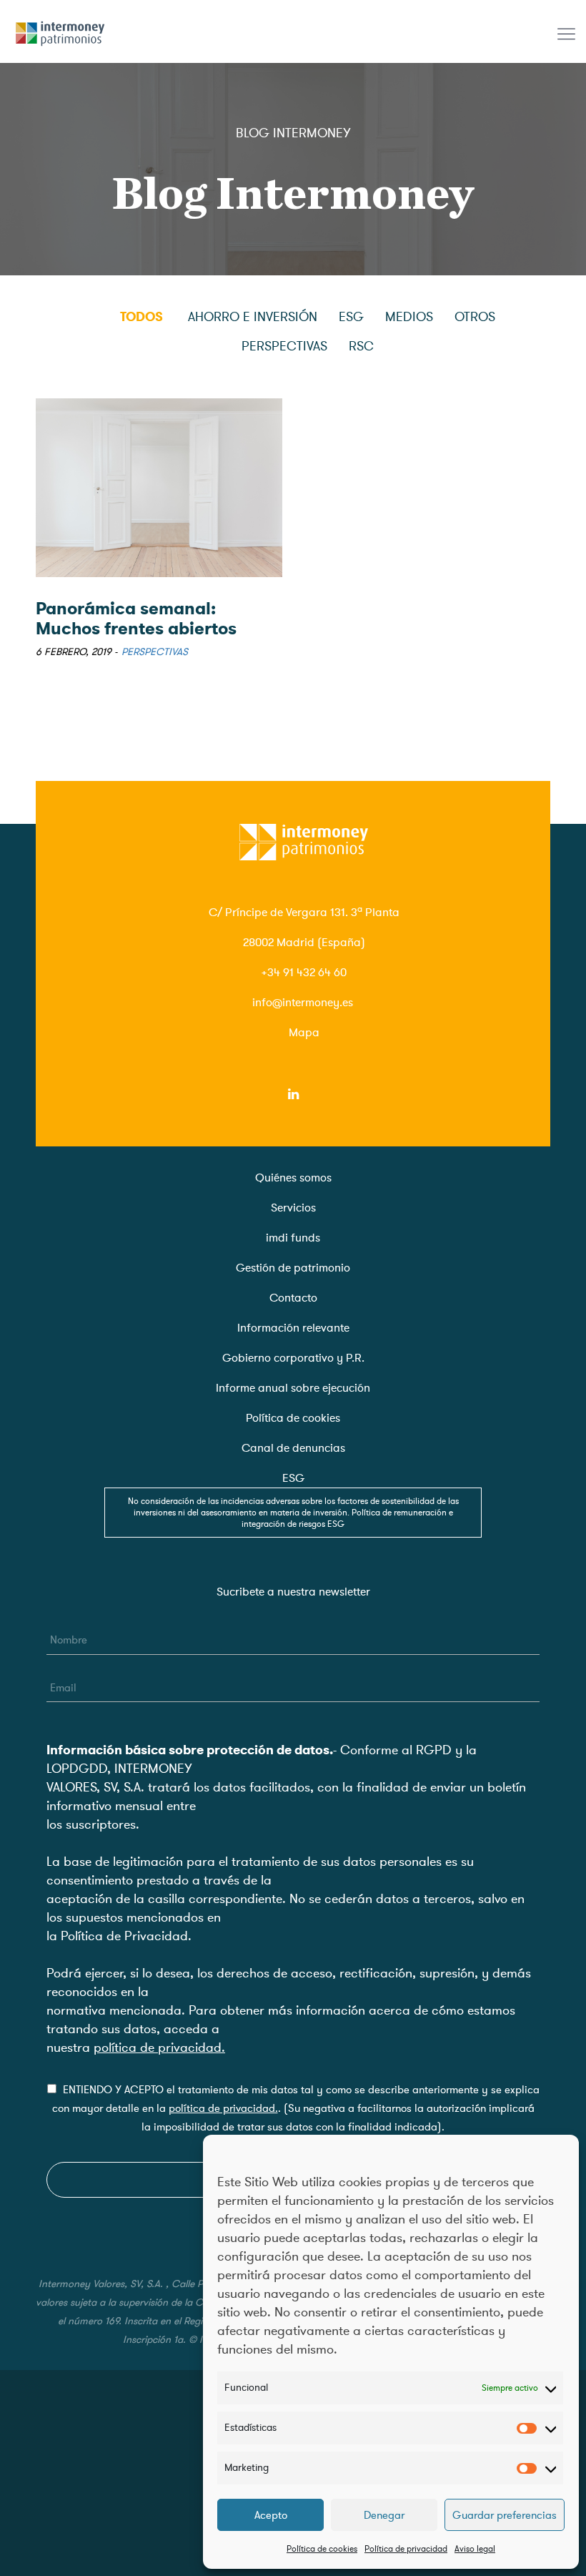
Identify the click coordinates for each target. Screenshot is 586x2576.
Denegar (384, 2515)
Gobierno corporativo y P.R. (293, 1358)
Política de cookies (322, 2549)
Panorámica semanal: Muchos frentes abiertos (136, 619)
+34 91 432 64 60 (304, 973)
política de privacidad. (159, 2047)
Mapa (304, 1033)
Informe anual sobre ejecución (293, 1388)
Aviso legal (475, 2549)
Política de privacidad (406, 2549)
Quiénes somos (293, 1178)
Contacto (293, 1298)
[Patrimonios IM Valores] (61, 29)
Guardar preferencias (505, 2515)
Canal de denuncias (293, 1448)
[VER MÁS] (159, 488)
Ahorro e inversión (253, 317)
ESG (351, 317)
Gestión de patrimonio (293, 1268)
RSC (361, 346)
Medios (409, 317)
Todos (141, 317)
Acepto (271, 2515)
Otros (475, 317)
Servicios (293, 1208)
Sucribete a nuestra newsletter (293, 1592)
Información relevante (293, 1328)
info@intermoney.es (303, 1003)
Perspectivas (284, 346)
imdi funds (293, 1238)
